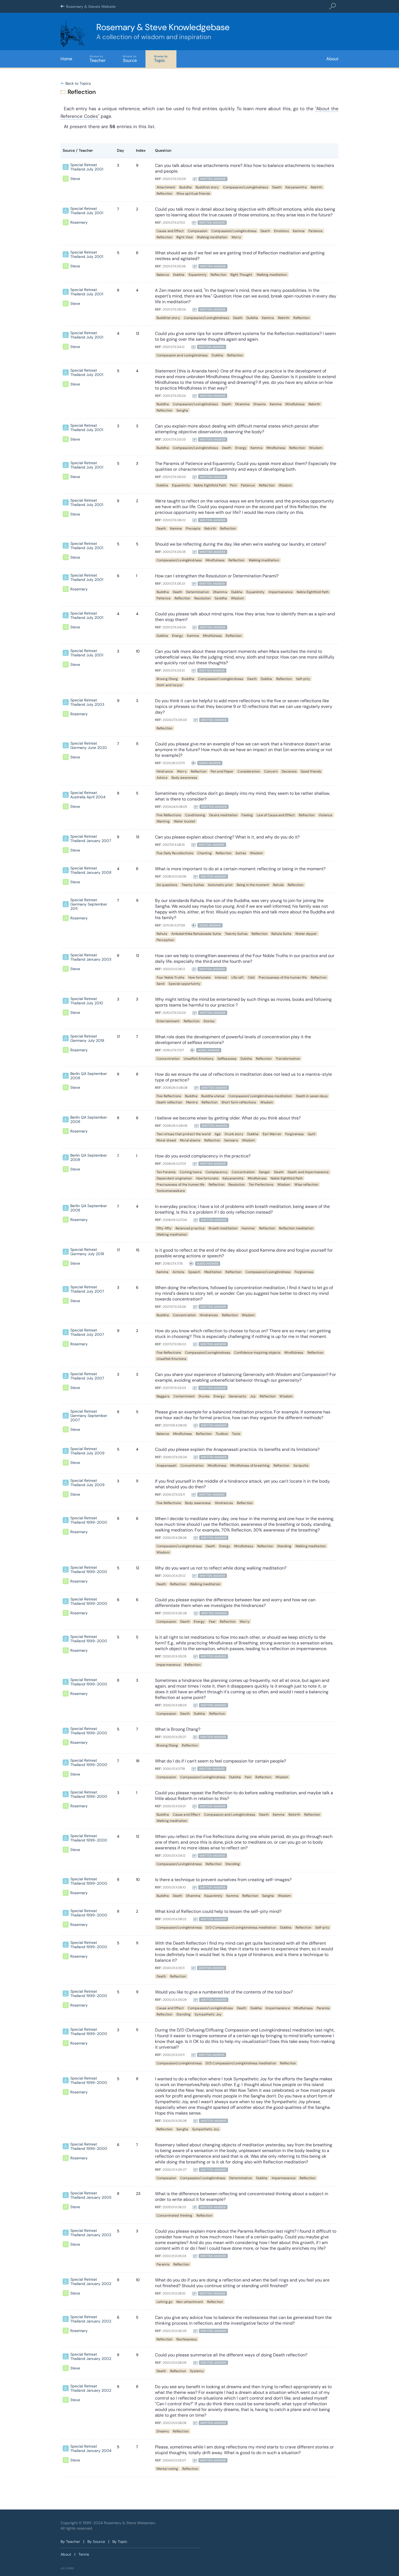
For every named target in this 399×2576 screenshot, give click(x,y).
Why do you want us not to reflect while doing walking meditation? (221, 1568)
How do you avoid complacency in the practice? (203, 1156)
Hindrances (209, 1315)
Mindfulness (295, 404)
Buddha (186, 187)
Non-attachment (190, 2302)
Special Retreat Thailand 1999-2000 (89, 1520)
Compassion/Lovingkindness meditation (260, 1096)
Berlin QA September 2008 (89, 1076)
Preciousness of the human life (283, 977)
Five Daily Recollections (175, 853)
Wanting (163, 821)
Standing (284, 1546)
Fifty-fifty (164, 1228)
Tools (236, 1434)
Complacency (217, 1172)
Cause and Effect (170, 231)
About (332, 59)
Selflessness (227, 1059)
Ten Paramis (166, 1172)
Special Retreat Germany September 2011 (89, 904)
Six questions (167, 885)
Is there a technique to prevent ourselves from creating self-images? (223, 1880)
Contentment (184, 1396)
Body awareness (184, 778)
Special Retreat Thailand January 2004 (91, 2448)
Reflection (164, 194)
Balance (163, 275)
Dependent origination (174, 1178)
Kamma (299, 231)
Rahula (278, 885)
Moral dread (166, 1140)
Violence (325, 815)
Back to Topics (78, 83)
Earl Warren (272, 1134)
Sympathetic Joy (208, 2014)
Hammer (248, 1228)
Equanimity (198, 275)
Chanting (205, 853)
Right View (185, 237)
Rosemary (79, 222)
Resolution (202, 598)
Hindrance (165, 771)
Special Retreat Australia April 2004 (88, 795)
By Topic (120, 2542)
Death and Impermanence (308, 1172)
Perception (165, 940)
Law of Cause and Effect (276, 815)
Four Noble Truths (170, 977)
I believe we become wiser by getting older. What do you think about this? (228, 1118)
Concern (271, 771)
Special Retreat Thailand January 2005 (91, 2195)
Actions (179, 1272)
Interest (221, 977)
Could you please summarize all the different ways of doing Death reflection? (231, 2355)
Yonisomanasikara (171, 1191)
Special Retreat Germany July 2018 (87, 1252)
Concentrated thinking (175, 2216)
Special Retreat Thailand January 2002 (91, 2233)
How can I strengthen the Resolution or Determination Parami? (217, 576)
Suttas (241, 853)
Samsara (231, 1140)
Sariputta (301, 1466)
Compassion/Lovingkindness (246, 187)
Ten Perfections (261, 1185)
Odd (251, 977)
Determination (198, 592)
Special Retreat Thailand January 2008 (91, 870)
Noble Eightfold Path (210, 485)
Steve (75, 179)
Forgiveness (294, 1134)
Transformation (288, 1059)
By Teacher (70, 2542)
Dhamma (242, 404)
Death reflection (169, 1102)
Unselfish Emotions (199, 1059)
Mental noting (167, 2469)
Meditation (213, 1272)
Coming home (191, 1172)
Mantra (192, 1102)
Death (277, 187)
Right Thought (241, 275)
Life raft (238, 977)
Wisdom (316, 448)
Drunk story (234, 1134)
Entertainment (168, 1021)
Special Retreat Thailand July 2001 (87, 167)
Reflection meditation (296, 1228)
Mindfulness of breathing (250, 1466)
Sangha (182, 410)
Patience (316, 231)
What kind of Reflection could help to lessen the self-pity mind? (218, 1911)
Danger (265, 1172)
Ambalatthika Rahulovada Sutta (196, 934)
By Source (96, 2542)
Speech (194, 1272)
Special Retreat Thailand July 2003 (87, 702)
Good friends (311, 771)
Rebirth (317, 187)
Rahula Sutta (281, 934)
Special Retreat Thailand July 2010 (87, 1001)
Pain (233, 485)
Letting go (164, 2302)
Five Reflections (169, 815)
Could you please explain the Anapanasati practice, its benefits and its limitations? (237, 1449)
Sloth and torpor (170, 685)
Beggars (163, 1396)
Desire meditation (223, 815)
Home (66, 59)
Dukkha (179, 275)
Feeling (247, 815)
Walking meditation (212, 237)
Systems (197, 2371)
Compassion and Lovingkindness (182, 355)
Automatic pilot (220, 885)
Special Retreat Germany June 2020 (89, 745)
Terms (84, 2554)
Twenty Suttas (193, 885)
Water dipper (306, 934)
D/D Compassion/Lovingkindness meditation (241, 1928)
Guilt (312, 1134)
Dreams (260, 404)
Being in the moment (253, 885)
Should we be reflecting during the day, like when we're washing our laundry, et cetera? (241, 544)
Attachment (166, 187)
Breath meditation (223, 1228)
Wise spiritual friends (193, 194)
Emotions (281, 231)
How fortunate (200, 977)
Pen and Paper (222, 771)
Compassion (198, 231)
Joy (253, 1396)
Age (218, 1134)
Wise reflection (306, 1185)
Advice (162, 778)
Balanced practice (190, 1228)
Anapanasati (167, 1466)
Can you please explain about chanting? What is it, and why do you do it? (227, 837)
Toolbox (222, 1434)
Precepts (193, 529)
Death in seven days (312, 1096)
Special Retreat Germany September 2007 (89, 1416)
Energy (241, 448)
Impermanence (281, 592)
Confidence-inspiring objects (257, 1353)
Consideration (249, 771)
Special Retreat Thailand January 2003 (91, 957)
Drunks (204, 1396)
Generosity (237, 1396)
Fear (212, 1622)
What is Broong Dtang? (178, 1729)
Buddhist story (207, 187)
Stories (209, 1021)
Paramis (323, 2008)
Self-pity (303, 679)
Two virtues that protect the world (184, 1134)
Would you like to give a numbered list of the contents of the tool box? (224, 1992)
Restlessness (186, 2339)
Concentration (168, 1059)
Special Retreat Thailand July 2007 (87, 1289)
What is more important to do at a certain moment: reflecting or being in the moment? (240, 869)
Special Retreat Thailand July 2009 (87, 1451)
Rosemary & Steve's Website (91, 7)
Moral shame (190, 1140)
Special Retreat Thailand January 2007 (91, 838)
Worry (236, 237)
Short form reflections (239, 1102)
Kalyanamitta (296, 187)
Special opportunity (184, 984)
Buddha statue (213, 1096)
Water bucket (184, 821)
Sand (161, 984)
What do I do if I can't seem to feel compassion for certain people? (221, 1761)
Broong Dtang (167, 679)
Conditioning (195, 815)
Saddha (221, 598)
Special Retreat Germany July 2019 (87, 1038)
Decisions (289, 771)
